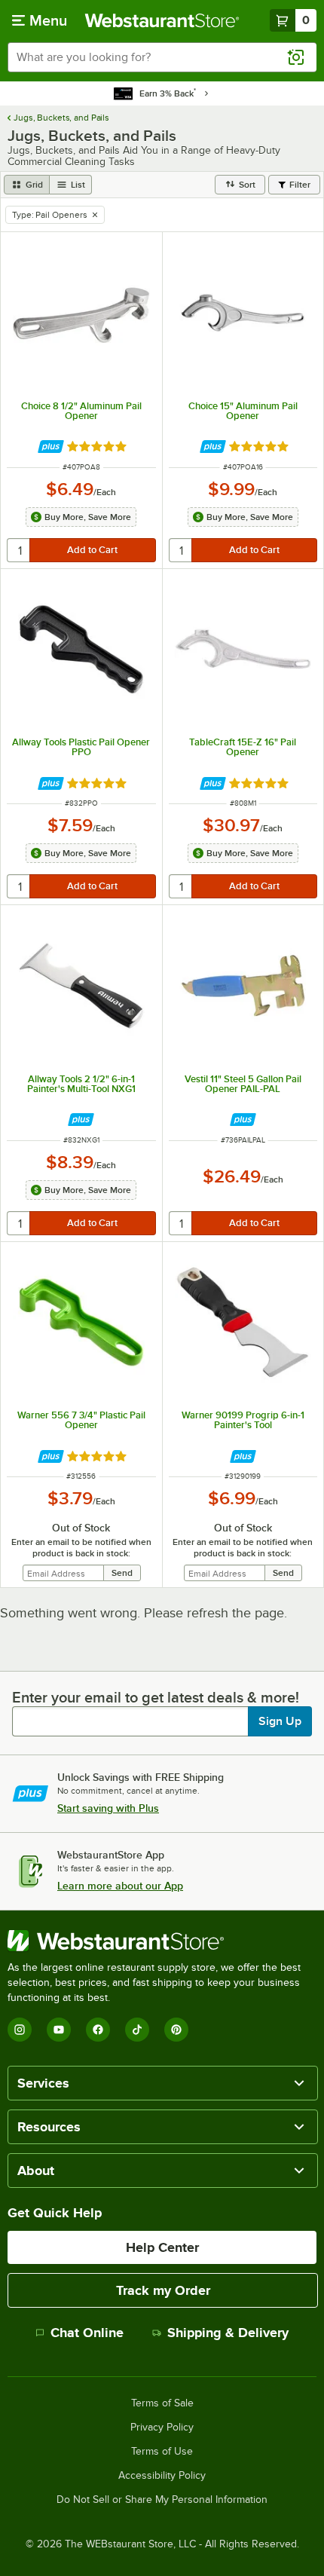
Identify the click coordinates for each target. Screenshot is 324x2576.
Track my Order (163, 2290)
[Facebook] (98, 2030)
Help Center (162, 2247)
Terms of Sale (162, 2403)
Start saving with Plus (108, 1808)
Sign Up (280, 1721)
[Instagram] (20, 2030)
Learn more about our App (120, 1886)
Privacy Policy (162, 2428)
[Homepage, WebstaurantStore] (162, 20)
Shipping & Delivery (228, 2333)
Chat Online (87, 2333)
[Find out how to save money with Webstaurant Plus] (51, 447)
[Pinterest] (176, 2030)
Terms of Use (162, 2452)
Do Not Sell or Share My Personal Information (162, 2500)
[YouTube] (59, 2030)
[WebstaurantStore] (162, 1941)
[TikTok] (137, 2030)
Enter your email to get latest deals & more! (156, 1697)
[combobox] (162, 57)
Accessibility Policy (162, 2476)
